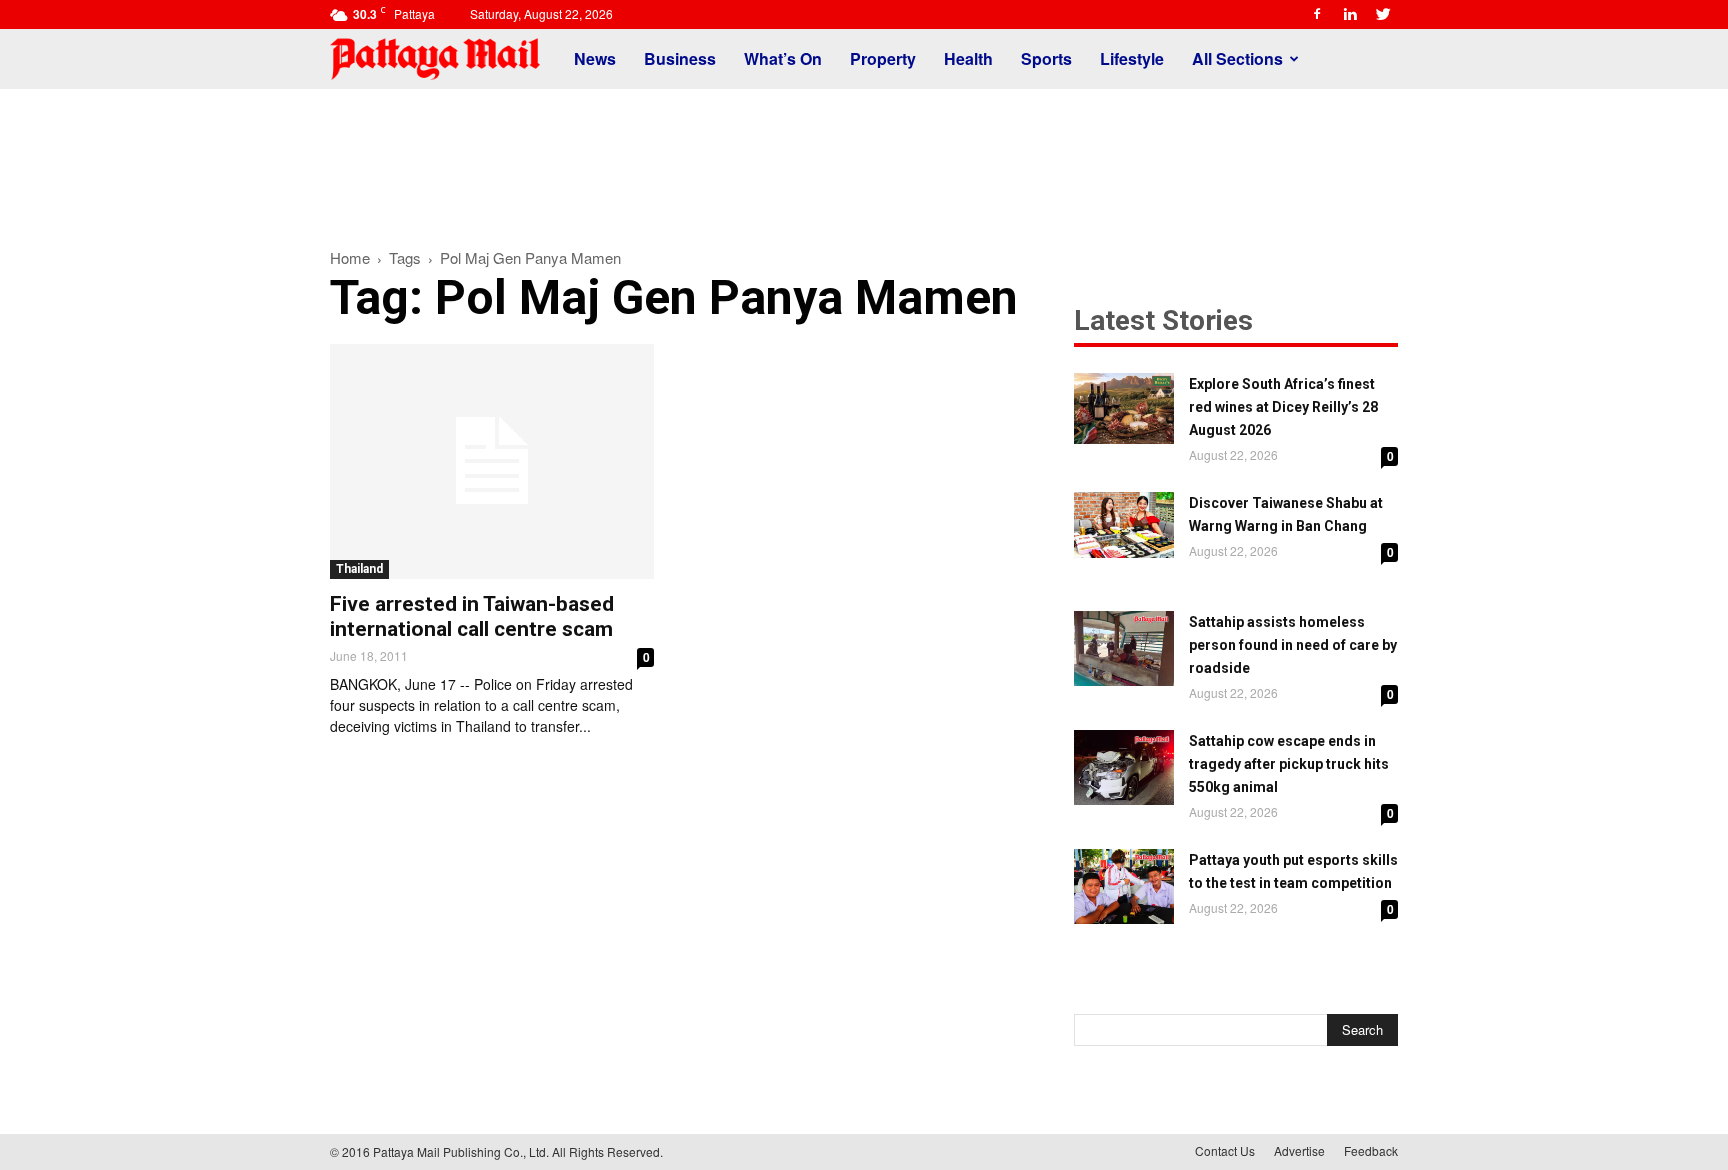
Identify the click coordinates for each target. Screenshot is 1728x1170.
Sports (1046, 58)
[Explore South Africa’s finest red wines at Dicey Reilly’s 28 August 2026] (1124, 408)
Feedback (1371, 1150)
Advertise (1299, 1150)
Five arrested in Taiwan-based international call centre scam (472, 616)
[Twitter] (1383, 14)
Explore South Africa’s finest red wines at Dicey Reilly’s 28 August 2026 (1283, 407)
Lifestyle (1132, 58)
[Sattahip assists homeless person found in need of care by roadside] (1124, 648)
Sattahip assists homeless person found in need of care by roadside (1293, 645)
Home (350, 257)
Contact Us (1225, 1150)
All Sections (1237, 58)
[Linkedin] (1350, 14)
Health (968, 58)
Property (883, 58)
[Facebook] (1317, 14)
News (595, 58)
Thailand (359, 569)
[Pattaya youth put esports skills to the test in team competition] (1124, 886)
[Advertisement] (864, 158)
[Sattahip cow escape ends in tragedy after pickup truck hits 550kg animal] (1124, 767)
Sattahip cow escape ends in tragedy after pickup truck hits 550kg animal (1289, 764)
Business (680, 58)
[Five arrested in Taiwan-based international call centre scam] (492, 461)
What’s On (783, 58)
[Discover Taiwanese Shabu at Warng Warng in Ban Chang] (1124, 525)
